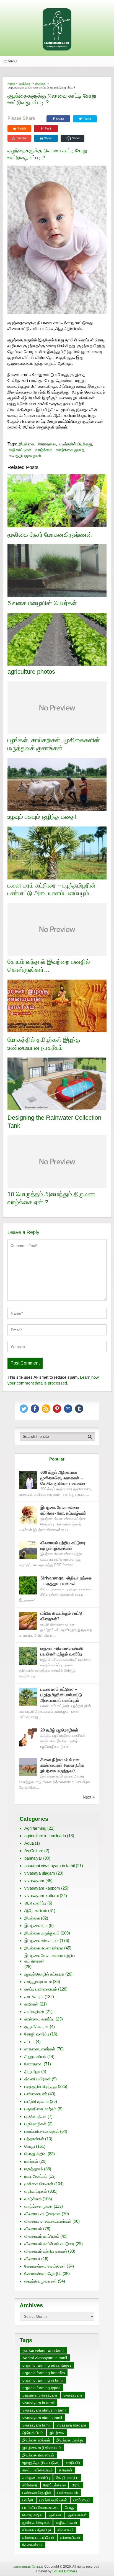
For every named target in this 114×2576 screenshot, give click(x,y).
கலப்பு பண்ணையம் (41, 1989)
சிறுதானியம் (35, 2056)
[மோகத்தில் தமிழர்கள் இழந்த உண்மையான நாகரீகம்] (57, 1007)
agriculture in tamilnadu (45, 1836)
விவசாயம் (33, 2229)
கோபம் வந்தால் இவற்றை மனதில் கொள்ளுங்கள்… (49, 966)
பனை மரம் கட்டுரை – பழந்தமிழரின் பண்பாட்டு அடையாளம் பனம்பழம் (51, 889)
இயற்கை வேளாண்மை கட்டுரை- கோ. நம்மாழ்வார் (63, 1510)
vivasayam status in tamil (44, 2410)
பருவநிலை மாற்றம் (40, 2109)
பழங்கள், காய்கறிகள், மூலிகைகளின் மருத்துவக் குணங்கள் (54, 744)
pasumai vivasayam (40, 2395)
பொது (30, 2146)
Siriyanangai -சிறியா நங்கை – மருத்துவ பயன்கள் (66, 1581)
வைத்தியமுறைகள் (25, 456)
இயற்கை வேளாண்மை (44, 1948)
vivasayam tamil (36, 2425)
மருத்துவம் (34, 2169)
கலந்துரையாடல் (38, 1982)
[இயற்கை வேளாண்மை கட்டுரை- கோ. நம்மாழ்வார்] (28, 1515)
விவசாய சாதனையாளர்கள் (48, 2221)
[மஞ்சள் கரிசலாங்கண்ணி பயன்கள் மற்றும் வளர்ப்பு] (28, 1656)
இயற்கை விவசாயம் (42, 1940)
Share (60, 119)
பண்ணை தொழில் (37, 2493)
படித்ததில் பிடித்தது (76, 444)
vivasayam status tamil (42, 2418)
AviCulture (34, 1851)
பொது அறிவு (35, 2154)
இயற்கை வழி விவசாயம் (42, 2448)
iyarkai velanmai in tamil (43, 2350)
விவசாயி (32, 2259)
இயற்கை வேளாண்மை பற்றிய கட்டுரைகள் (50, 1958)
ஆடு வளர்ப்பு (35, 1903)
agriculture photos (31, 672)
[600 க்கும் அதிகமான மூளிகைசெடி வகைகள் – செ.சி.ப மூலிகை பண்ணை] (28, 1480)
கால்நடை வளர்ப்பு (39, 2019)
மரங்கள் (31, 2161)
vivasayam (34, 1881)
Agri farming (35, 1828)
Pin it (48, 128)
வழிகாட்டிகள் (20, 450)
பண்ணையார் (36, 2094)
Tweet (87, 119)
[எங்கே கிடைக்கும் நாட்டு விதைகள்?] (28, 1621)
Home (11, 84)
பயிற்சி (28, 2500)
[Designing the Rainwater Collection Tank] (57, 1085)
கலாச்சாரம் (34, 1996)
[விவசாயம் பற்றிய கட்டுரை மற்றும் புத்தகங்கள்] (28, 1550)
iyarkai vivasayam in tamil (45, 2358)
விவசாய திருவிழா (37, 2530)
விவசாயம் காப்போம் (42, 2236)
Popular (57, 1459)
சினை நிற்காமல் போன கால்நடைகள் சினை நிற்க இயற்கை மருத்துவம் (62, 1765)
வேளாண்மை (33, 2545)
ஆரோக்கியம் (36, 1911)
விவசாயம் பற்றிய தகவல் (46, 2251)
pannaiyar (33, 1858)
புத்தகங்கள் (34, 2139)
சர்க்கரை (30, 2485)
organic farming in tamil (43, 2380)
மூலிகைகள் (77, 2515)
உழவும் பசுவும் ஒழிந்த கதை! (42, 817)
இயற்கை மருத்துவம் (42, 1933)
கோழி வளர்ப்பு (37, 2034)
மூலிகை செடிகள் (39, 2184)
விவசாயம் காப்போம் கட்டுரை (49, 2244)
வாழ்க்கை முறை (70, 450)
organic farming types (41, 2388)
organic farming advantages (47, 2365)
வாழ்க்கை (25, 84)
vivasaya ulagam (40, 1873)
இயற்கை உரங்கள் (36, 2440)
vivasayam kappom (42, 1888)
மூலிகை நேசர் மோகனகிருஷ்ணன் (50, 535)
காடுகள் (31, 2004)
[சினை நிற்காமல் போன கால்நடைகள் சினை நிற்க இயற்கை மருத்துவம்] (28, 1767)
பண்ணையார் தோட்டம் (28, 2567)
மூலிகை (55, 2515)
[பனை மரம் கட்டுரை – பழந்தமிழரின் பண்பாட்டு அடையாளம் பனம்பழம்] (28, 1697)
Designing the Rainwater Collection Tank (54, 1122)
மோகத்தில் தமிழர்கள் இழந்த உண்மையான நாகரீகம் (44, 1044)
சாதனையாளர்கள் (40, 2049)
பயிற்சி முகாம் (37, 2101)
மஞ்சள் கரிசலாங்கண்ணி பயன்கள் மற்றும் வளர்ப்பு (62, 1651)
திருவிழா (32, 2071)
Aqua (29, 1843)
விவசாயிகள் (70, 2537)
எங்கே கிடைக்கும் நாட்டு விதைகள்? (61, 1616)
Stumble (22, 138)
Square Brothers (65, 2571)
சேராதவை (47, 444)
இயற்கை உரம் (36, 1925)
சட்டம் (29, 2041)
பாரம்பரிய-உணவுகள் (42, 2131)
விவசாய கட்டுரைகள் (42, 2214)
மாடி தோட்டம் (36, 2176)
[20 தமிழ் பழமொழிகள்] (28, 1737)
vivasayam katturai (42, 1896)
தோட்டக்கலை (55, 2485)
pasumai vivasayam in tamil (50, 1866)
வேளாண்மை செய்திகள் (45, 2266)
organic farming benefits (44, 2373)
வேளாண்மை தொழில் (43, 2274)
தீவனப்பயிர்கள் (37, 2079)
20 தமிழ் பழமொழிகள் (59, 1730)
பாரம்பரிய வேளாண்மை (40, 2507)
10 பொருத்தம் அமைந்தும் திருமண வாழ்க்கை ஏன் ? (51, 1198)
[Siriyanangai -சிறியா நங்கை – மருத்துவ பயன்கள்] (28, 1585)
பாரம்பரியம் (82, 2500)
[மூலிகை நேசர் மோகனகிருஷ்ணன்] (57, 501)
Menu (12, 61)
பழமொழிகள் (35, 2116)
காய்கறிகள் (34, 2011)
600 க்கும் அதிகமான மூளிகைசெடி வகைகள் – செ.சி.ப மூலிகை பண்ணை (63, 1478)
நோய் (76, 2485)
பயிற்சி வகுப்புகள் (53, 2500)
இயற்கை (40, 84)
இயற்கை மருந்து (70, 2440)
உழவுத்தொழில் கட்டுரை (44, 1974)
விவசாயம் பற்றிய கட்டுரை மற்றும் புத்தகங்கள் (63, 1546)
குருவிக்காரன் (37, 2026)
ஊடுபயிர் (73, 2463)
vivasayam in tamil (38, 2403)
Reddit (22, 128)
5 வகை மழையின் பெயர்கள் (42, 603)
